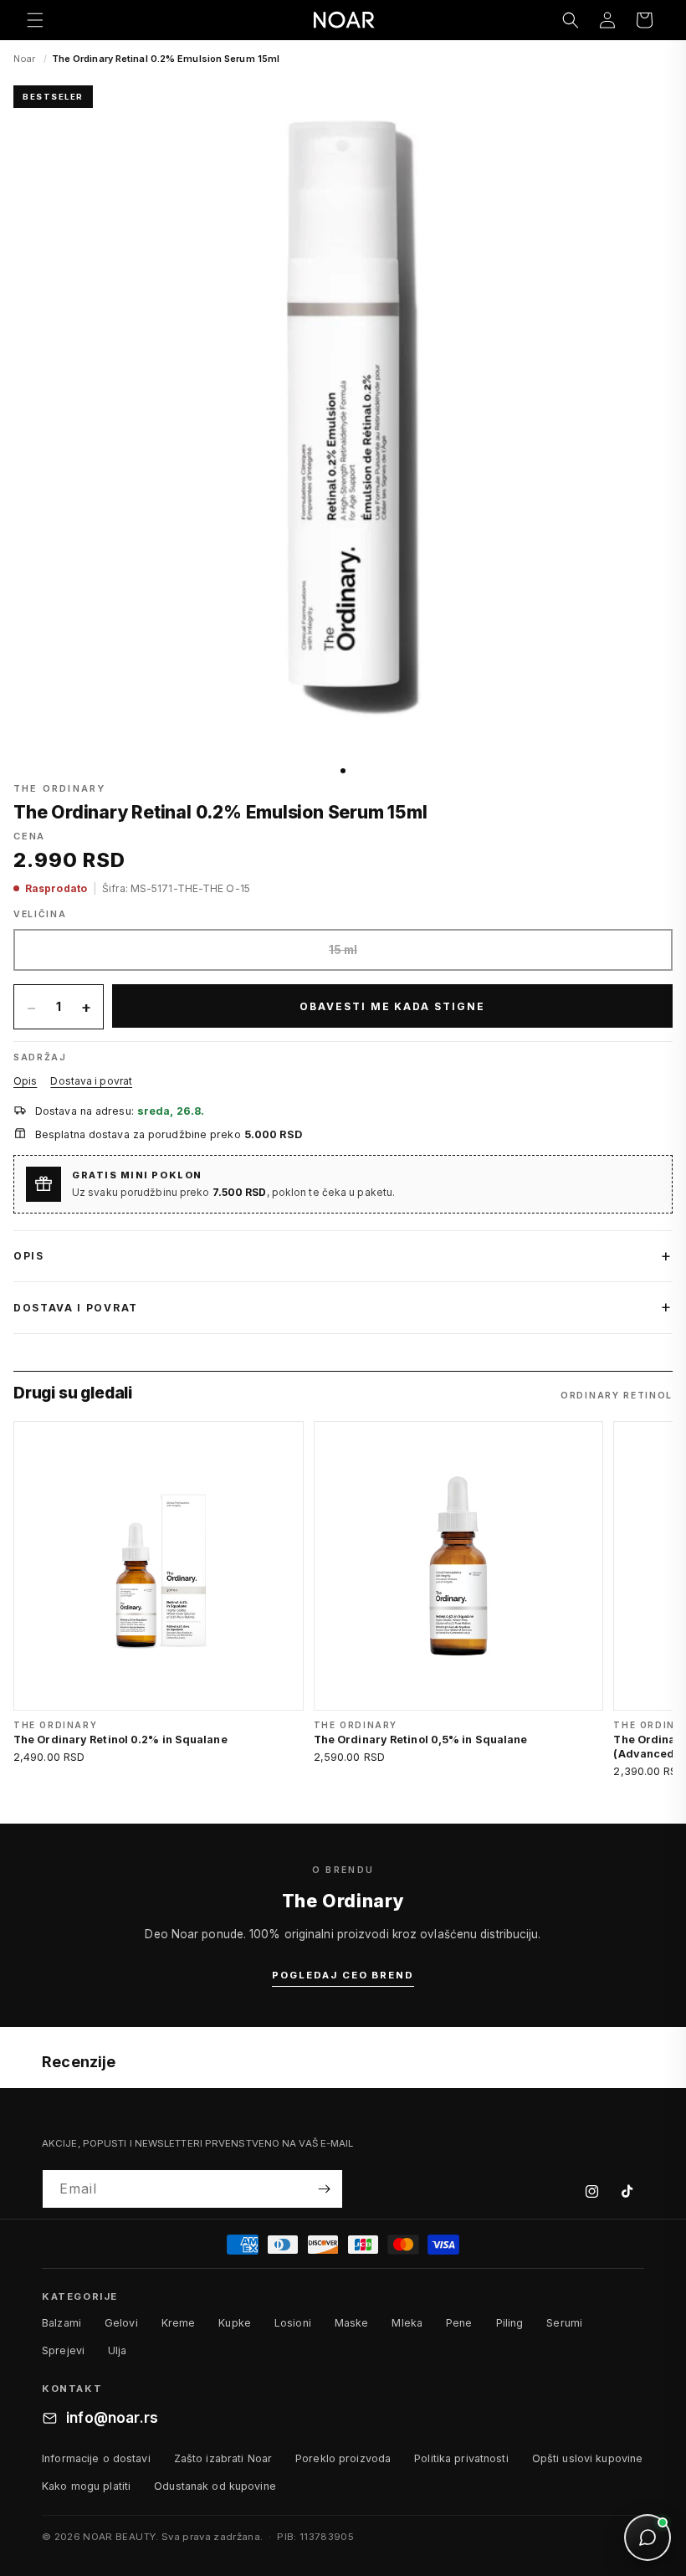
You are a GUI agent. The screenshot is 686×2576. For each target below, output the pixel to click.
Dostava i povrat (91, 1081)
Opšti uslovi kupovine (588, 2458)
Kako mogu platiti (86, 2486)
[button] (35, 20)
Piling (510, 2323)
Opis (25, 1081)
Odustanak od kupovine (215, 2486)
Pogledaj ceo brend (343, 1975)
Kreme (179, 2323)
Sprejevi (63, 2350)
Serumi (564, 2323)
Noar (24, 59)
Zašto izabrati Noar (223, 2458)
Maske (352, 2323)
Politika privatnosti (461, 2458)
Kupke (235, 2323)
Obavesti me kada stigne (392, 1006)
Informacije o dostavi (96, 2458)
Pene (459, 2323)
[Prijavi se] (324, 2189)
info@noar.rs (112, 2418)
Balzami (61, 2323)
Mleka (407, 2323)
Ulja (118, 2350)
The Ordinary (59, 788)
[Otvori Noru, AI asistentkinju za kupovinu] (648, 2538)
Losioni (293, 2323)
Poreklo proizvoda (343, 2458)
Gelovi (121, 2323)
